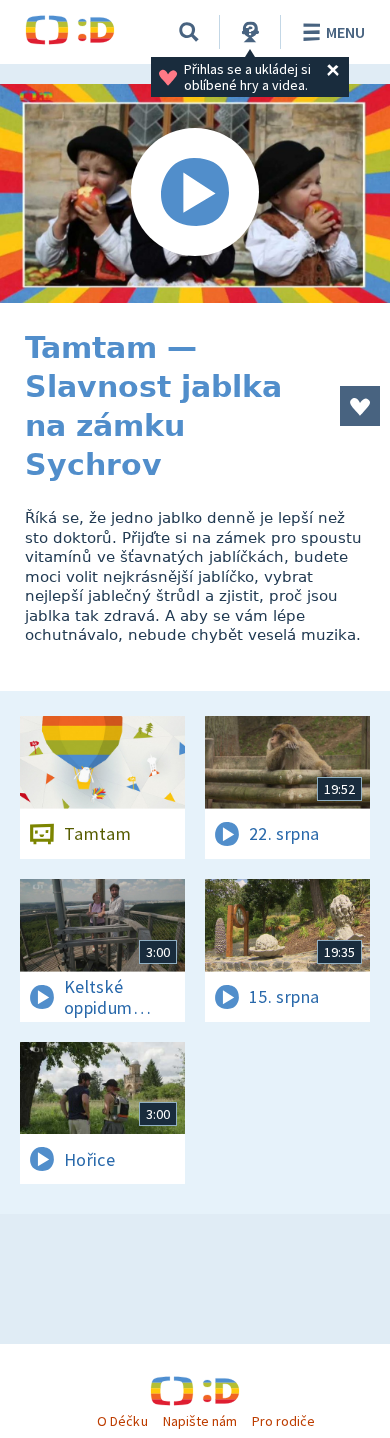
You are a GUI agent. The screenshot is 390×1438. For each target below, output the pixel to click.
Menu (345, 32)
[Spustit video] (195, 193)
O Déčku (122, 1421)
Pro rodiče (283, 1421)
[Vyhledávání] (189, 32)
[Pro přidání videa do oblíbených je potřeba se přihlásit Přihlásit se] (360, 406)
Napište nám (200, 1421)
